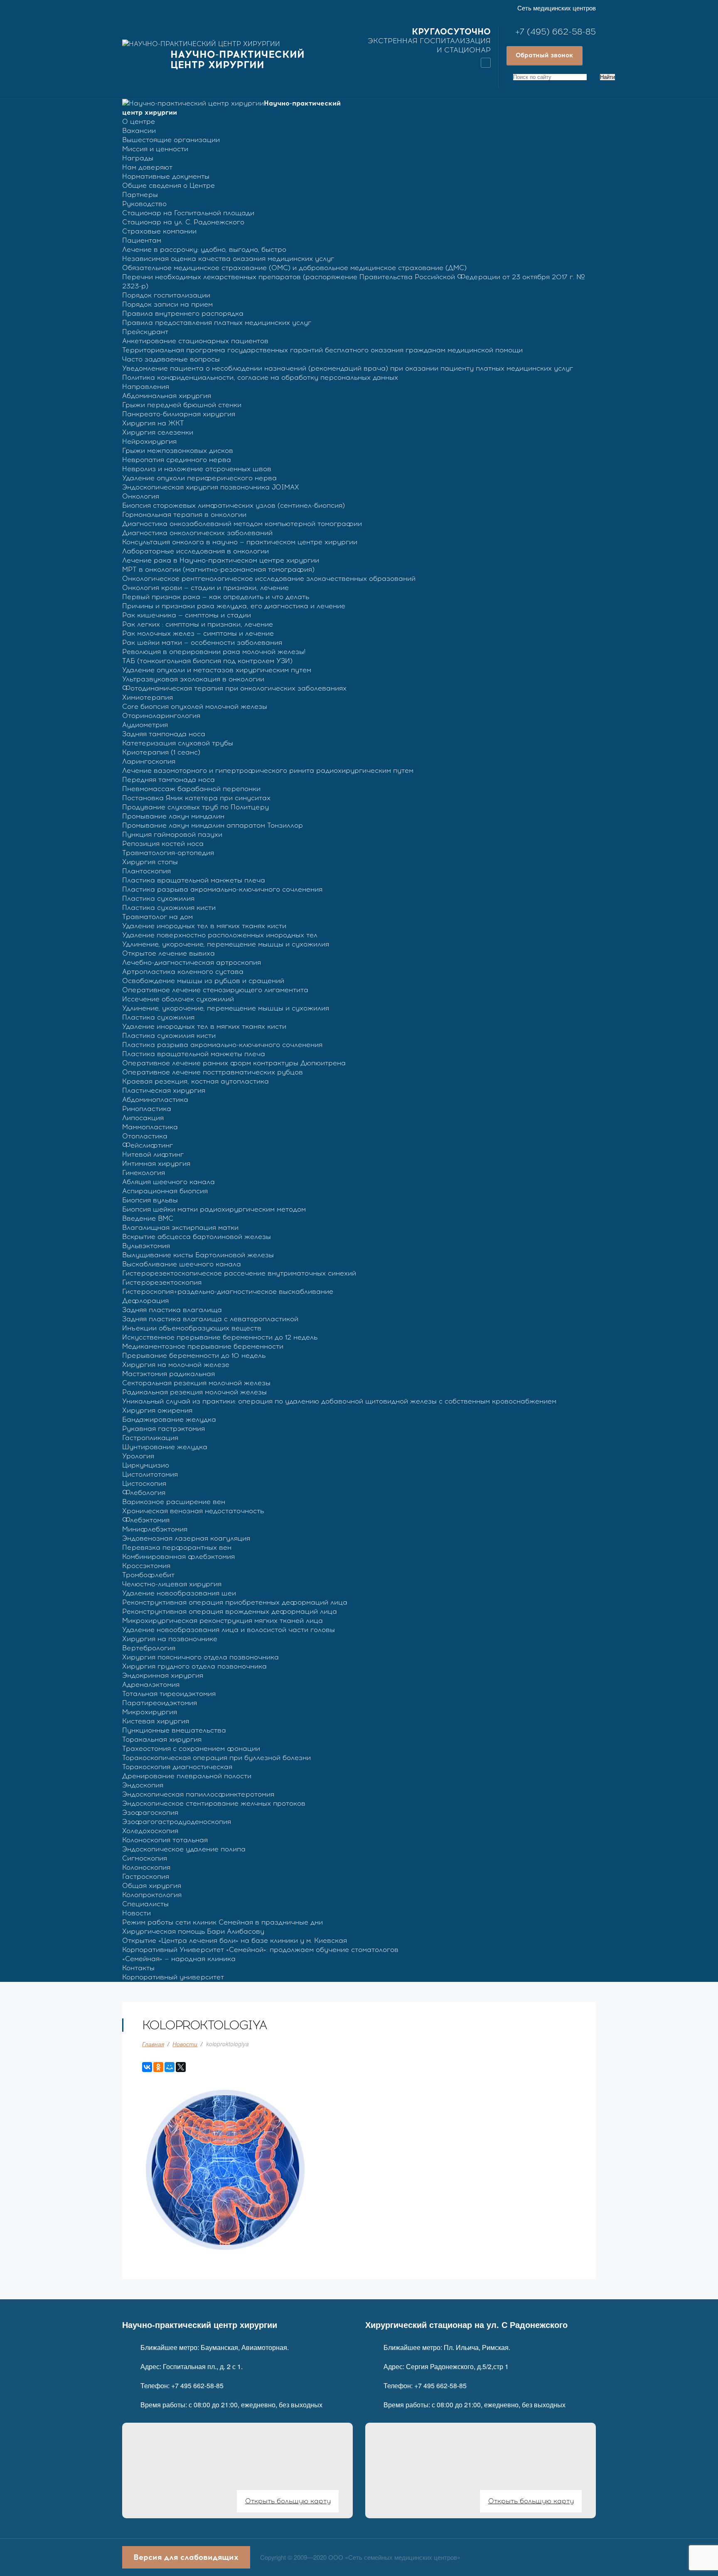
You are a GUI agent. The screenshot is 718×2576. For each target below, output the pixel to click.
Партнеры (140, 195)
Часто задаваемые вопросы (171, 359)
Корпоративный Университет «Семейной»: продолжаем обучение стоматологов (260, 1950)
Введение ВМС (148, 1218)
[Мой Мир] (170, 2067)
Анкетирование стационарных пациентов (195, 341)
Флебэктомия (146, 1520)
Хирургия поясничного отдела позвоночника (200, 1657)
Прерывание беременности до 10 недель (194, 1356)
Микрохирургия (150, 1712)
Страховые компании (159, 231)
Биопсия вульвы (150, 1200)
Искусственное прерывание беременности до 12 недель (220, 1337)
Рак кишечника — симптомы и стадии (187, 615)
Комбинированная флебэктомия (178, 1557)
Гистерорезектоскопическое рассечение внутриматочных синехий (239, 1273)
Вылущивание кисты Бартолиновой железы (198, 1255)
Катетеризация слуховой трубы (178, 743)
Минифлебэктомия (155, 1529)
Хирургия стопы (150, 862)
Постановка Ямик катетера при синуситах (196, 798)
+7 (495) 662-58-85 (556, 32)
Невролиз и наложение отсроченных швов (197, 469)
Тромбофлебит (148, 1575)
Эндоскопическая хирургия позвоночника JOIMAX (211, 487)
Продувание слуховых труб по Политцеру (195, 807)
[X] (181, 2067)
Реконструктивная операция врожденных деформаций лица (230, 1611)
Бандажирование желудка (169, 1420)
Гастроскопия (146, 1877)
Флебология (144, 1493)
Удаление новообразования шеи (179, 1593)
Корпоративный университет (173, 1977)
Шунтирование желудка (165, 1447)
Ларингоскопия (149, 761)
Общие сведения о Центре (168, 186)
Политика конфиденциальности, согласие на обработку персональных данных (260, 377)
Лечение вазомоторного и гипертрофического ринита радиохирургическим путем (268, 771)
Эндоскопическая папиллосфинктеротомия (198, 1794)
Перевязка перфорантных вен (177, 1547)
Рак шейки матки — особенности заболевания (202, 643)
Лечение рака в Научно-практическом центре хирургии (221, 560)
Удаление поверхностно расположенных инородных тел (220, 935)
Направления (146, 387)
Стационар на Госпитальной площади (188, 213)
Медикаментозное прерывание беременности (203, 1346)
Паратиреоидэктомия (160, 1703)
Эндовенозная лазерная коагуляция (186, 1538)
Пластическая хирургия (164, 1090)
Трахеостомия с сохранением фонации (191, 1749)
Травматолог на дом (157, 917)
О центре (139, 122)
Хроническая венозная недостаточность (193, 1511)
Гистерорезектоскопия (162, 1282)
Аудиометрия (145, 725)
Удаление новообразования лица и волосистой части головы (229, 1630)
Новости (136, 1913)
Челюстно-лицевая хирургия (172, 1584)
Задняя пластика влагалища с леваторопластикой (210, 1319)
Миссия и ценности (155, 149)
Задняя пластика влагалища (172, 1310)
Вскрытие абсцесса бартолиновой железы (197, 1237)
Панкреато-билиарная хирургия (179, 414)
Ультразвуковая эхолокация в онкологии (193, 679)
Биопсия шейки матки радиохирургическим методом (214, 1209)
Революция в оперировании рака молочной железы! (214, 652)
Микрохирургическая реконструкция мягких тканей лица (223, 1621)
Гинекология (144, 1173)
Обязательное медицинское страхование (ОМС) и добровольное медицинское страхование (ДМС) (294, 268)
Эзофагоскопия (150, 1813)
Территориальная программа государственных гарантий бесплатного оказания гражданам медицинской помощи (322, 350)
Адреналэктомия (151, 1685)
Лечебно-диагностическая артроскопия (192, 962)
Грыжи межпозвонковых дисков (178, 451)
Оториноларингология (161, 716)
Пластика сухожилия (158, 898)
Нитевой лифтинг (153, 1154)
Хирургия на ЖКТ (153, 423)
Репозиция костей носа (163, 844)
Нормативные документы (166, 176)
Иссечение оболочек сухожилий (178, 999)
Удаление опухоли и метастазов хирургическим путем (217, 670)
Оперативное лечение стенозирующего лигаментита (215, 990)
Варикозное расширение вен (174, 1502)
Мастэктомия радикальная (168, 1374)
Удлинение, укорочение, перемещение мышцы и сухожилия (226, 944)
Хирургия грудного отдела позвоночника (194, 1666)
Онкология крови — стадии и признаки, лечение (205, 588)
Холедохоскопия (150, 1831)
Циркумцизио (146, 1465)
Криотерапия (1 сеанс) (161, 752)
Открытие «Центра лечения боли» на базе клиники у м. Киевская (235, 1941)
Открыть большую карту (288, 2501)
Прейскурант (145, 332)
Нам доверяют (147, 167)
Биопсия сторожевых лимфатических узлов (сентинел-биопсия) (234, 505)
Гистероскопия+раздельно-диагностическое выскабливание (228, 1292)
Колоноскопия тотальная (165, 1840)
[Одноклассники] (158, 2067)
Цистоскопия (144, 1483)
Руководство (144, 204)
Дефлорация (145, 1301)
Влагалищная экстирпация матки (180, 1228)
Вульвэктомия (146, 1246)
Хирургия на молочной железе (176, 1365)
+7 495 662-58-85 (197, 2386)
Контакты (138, 1968)
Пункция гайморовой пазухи (172, 834)
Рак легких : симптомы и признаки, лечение (198, 624)
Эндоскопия (143, 1785)
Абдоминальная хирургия (167, 396)
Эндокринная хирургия (163, 1675)
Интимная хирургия (156, 1164)
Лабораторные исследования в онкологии (195, 551)
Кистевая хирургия (156, 1721)
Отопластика (145, 1136)
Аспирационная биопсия (165, 1191)
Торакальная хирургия (162, 1739)
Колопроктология (152, 1895)
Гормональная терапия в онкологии (184, 515)
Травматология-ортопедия (168, 853)
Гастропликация (150, 1438)
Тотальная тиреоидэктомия (169, 1694)
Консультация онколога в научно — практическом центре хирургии (240, 542)
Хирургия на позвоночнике (170, 1639)
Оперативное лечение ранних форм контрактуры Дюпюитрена (234, 1063)
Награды (138, 158)
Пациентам (142, 240)
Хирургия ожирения (157, 1410)
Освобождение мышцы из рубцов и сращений (203, 981)
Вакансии (139, 131)
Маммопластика (150, 1127)
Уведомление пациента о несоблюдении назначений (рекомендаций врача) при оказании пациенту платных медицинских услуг (348, 368)
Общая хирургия (152, 1886)
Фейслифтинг (148, 1145)
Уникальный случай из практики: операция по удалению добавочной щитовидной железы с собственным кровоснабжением (339, 1401)
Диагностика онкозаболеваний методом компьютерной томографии (242, 524)
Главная (153, 2044)
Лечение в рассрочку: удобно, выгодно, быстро (204, 249)
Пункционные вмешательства (174, 1730)
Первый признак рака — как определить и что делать (216, 597)
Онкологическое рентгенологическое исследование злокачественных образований (269, 579)
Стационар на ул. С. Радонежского (183, 222)
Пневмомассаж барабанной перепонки (191, 789)
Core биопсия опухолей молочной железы (195, 707)
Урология (138, 1456)
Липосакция (143, 1118)
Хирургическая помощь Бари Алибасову (193, 1931)
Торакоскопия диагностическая (177, 1767)
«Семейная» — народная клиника (179, 1959)
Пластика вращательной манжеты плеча (194, 880)
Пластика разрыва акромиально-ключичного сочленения (222, 889)
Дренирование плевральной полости (187, 1776)
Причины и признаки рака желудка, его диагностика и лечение (234, 606)
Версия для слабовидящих (186, 2557)
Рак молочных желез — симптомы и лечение (198, 633)
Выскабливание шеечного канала (182, 1264)
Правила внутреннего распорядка (183, 313)
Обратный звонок (544, 55)
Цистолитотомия (150, 1474)
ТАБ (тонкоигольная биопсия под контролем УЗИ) (207, 661)
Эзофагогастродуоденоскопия (177, 1822)
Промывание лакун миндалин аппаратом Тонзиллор (213, 825)
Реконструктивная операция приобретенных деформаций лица (235, 1602)
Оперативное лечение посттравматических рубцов (213, 1072)
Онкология (141, 496)
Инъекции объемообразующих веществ (192, 1328)
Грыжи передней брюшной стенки (182, 405)
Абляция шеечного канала (168, 1182)
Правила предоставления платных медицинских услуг (217, 323)
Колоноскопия (146, 1867)
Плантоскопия (146, 871)
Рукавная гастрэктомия (164, 1429)
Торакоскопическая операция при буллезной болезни (216, 1758)
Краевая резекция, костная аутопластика (195, 1081)
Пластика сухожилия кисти (169, 908)
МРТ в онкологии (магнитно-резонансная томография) (218, 569)
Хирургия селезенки (158, 432)
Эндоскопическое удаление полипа (184, 1849)
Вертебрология (149, 1648)
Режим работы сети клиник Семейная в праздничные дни (223, 1922)
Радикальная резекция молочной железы (194, 1392)
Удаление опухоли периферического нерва (199, 478)
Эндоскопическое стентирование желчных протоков (214, 1803)
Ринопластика (147, 1109)
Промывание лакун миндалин (173, 816)
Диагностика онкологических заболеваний (197, 533)
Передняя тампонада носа (168, 780)
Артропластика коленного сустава (183, 972)
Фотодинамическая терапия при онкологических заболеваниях (234, 688)
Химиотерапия (148, 697)
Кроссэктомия (146, 1566)
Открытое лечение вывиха (168, 953)
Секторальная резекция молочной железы (196, 1383)
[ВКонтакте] (147, 2067)
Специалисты (145, 1904)
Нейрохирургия (149, 441)
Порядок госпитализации (166, 295)
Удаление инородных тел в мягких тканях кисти (204, 926)
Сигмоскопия (145, 1858)
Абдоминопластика (155, 1100)
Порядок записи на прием (167, 304)
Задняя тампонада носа (164, 734)
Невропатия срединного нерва (177, 460)
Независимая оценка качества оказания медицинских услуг (228, 259)
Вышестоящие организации (171, 140)
